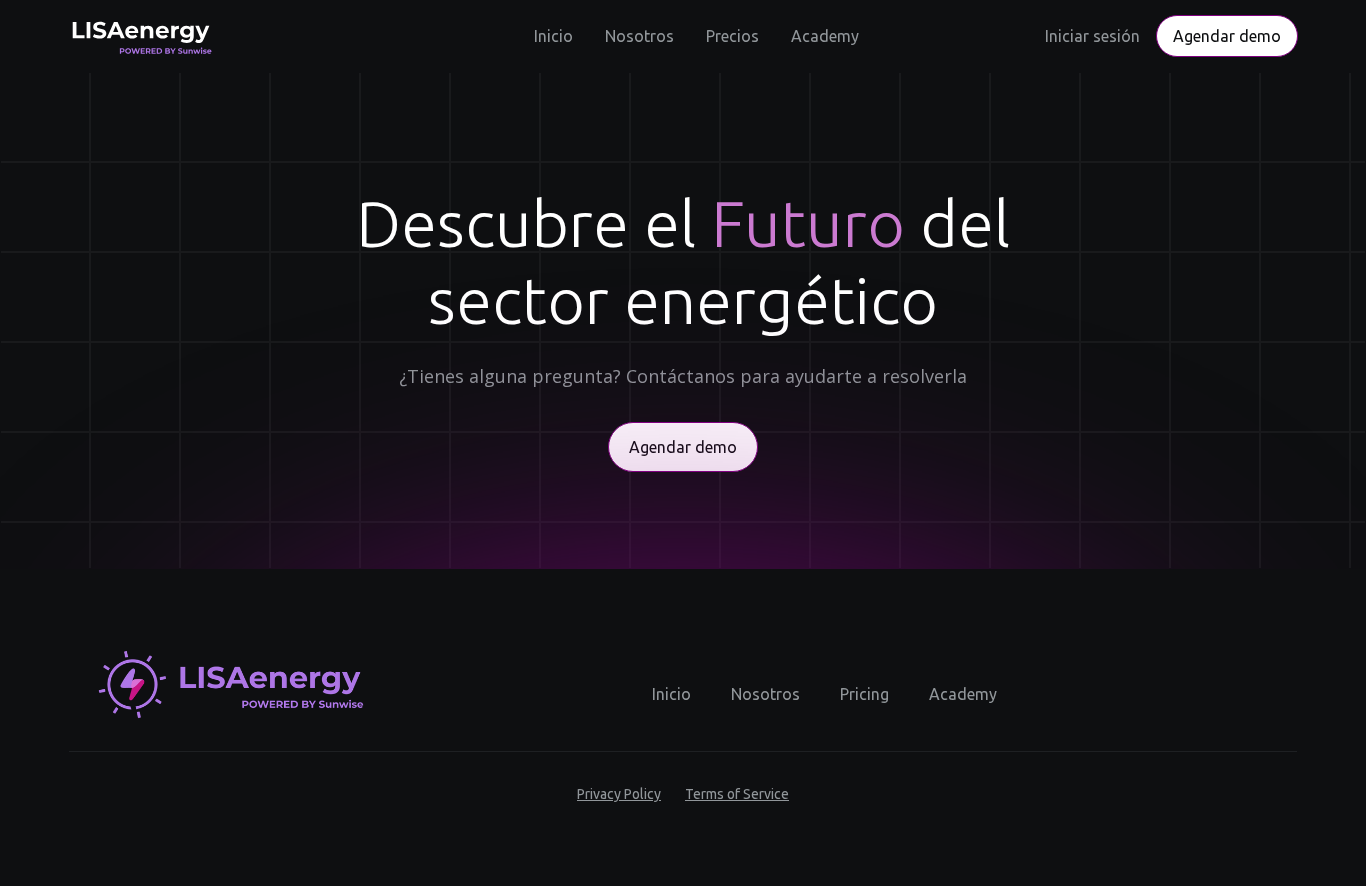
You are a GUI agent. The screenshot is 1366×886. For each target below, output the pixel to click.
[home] (140, 36)
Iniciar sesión (1092, 36)
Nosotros (639, 36)
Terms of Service (737, 794)
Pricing (864, 694)
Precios (732, 36)
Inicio (553, 36)
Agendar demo (1227, 36)
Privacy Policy (619, 794)
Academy (825, 36)
